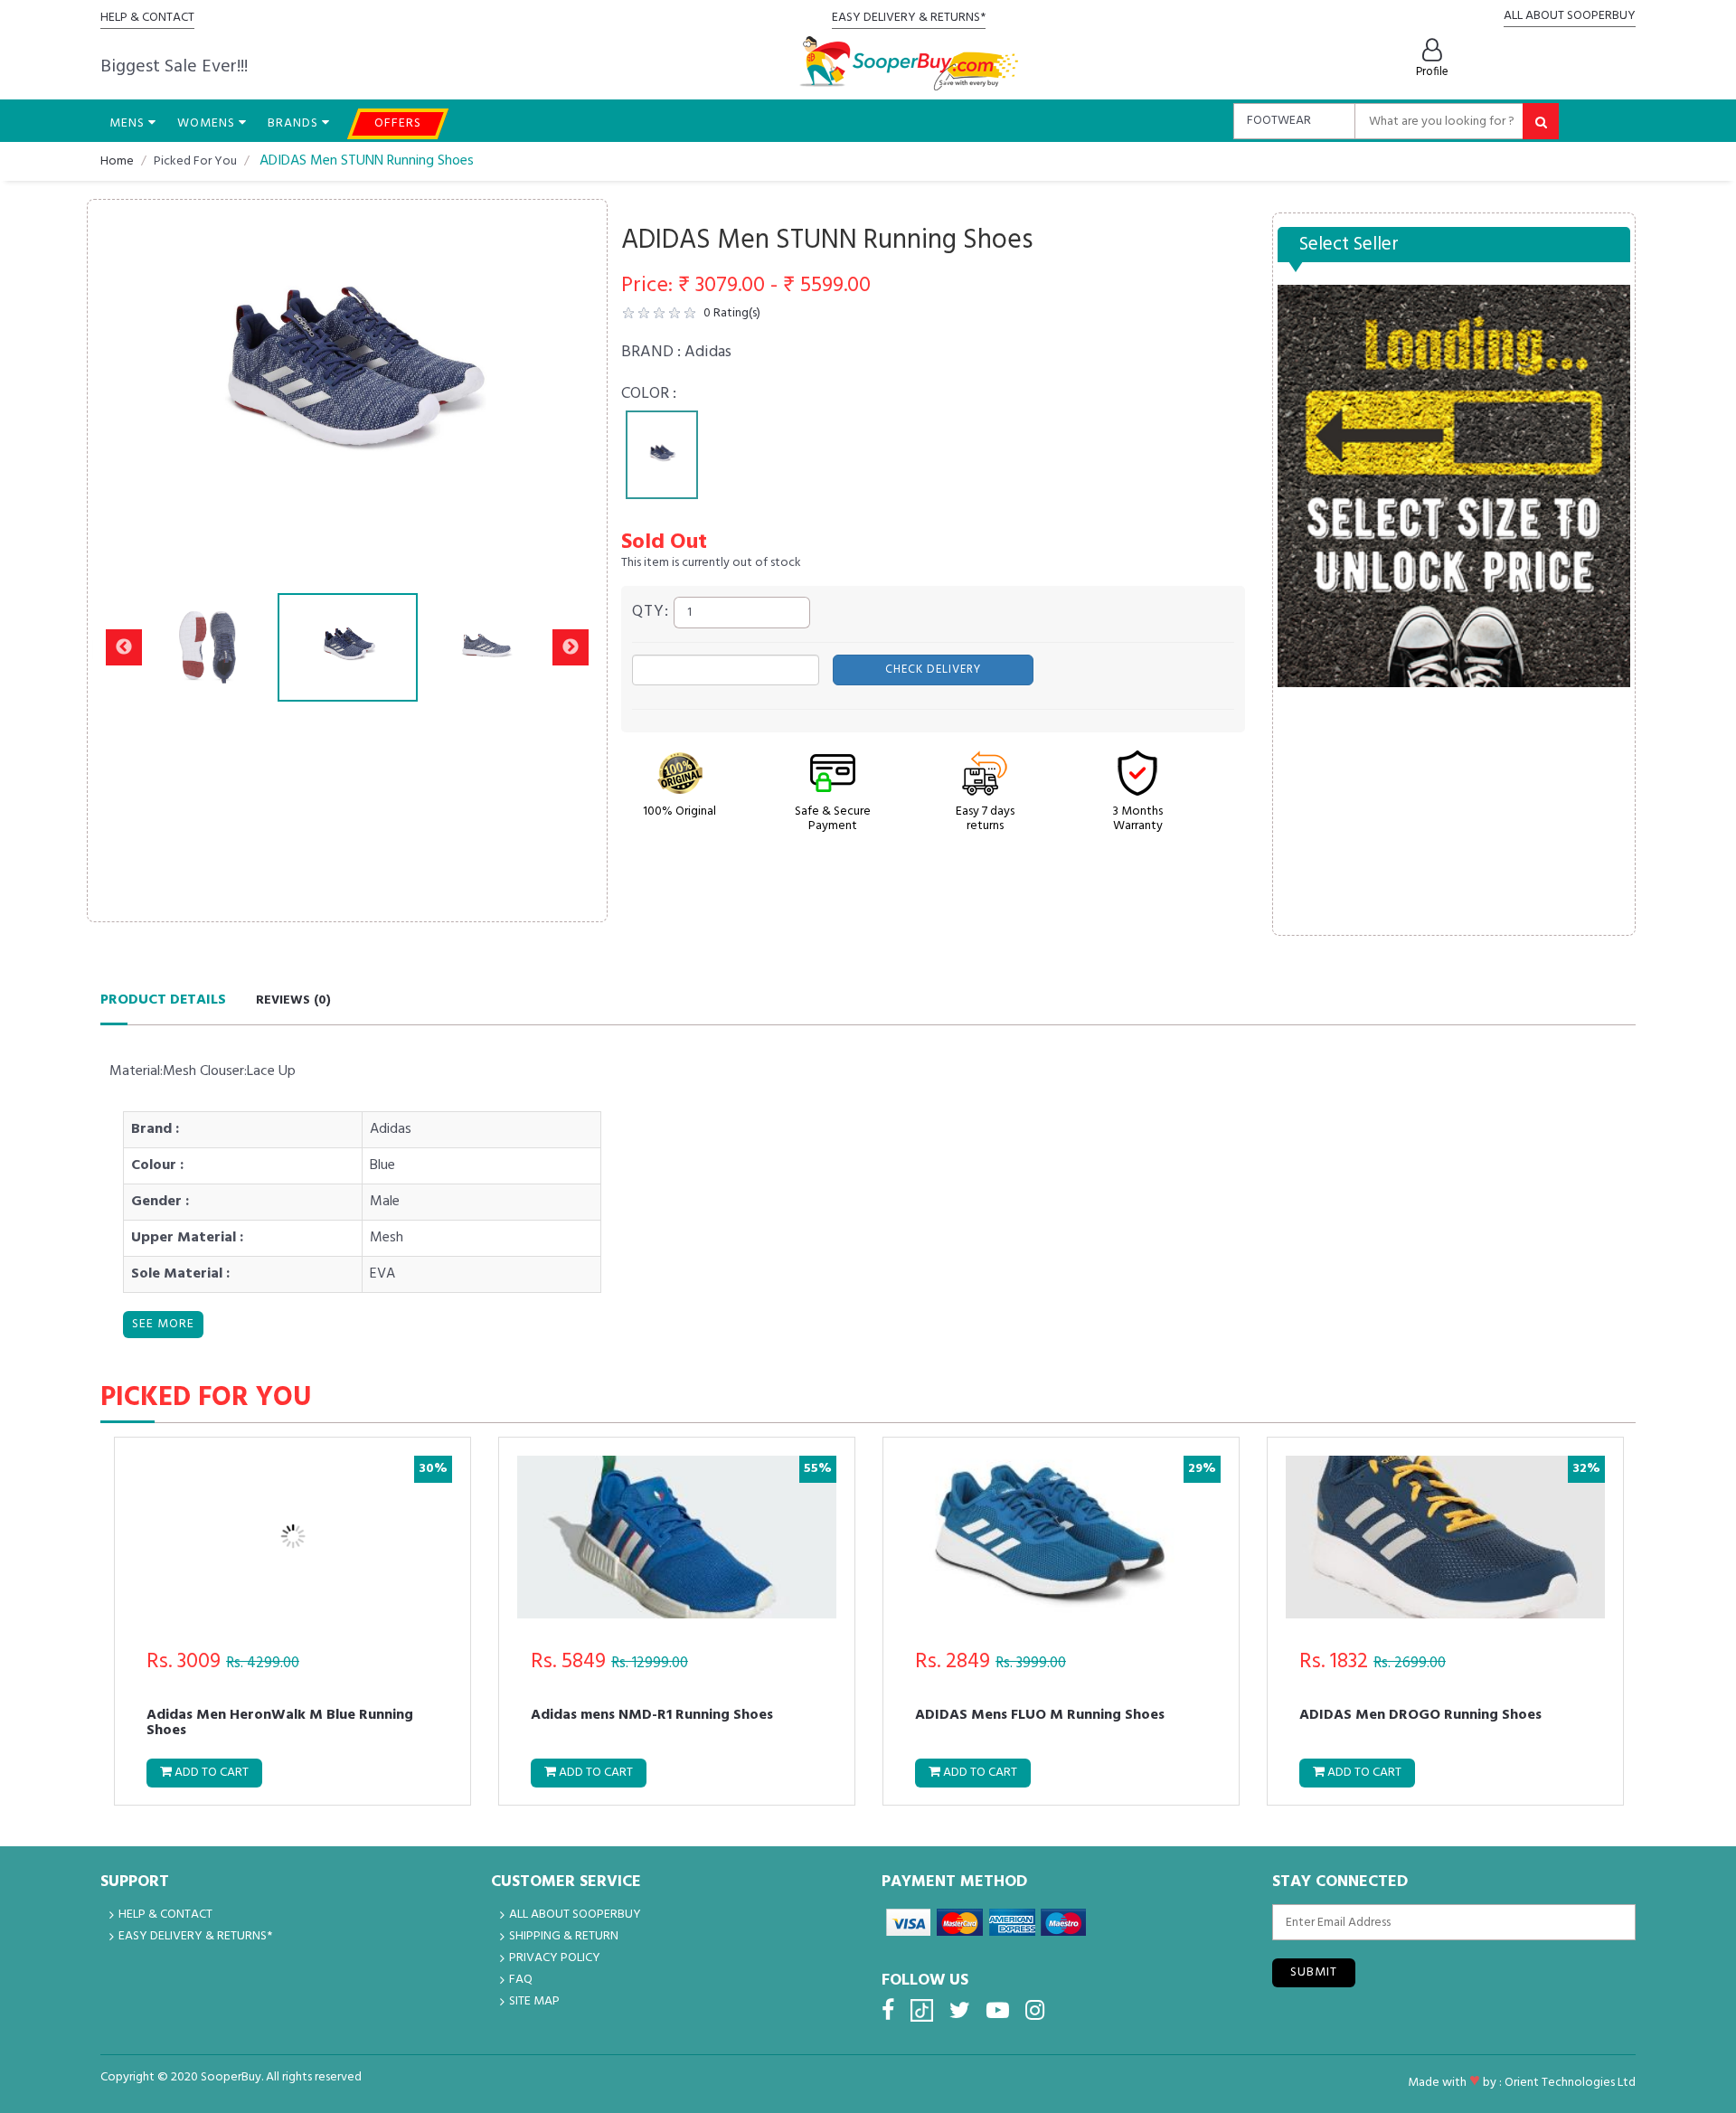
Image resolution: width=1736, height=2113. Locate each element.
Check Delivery (933, 670)
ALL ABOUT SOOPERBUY (1570, 16)
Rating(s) (732, 313)
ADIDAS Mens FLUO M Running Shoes (1040, 1717)
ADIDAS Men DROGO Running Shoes (1420, 1717)
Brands (295, 123)
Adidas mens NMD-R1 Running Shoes (652, 1717)
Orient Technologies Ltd (1570, 2083)
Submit (1314, 1972)
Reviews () (293, 1000)
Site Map (534, 2001)
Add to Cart (210, 1773)
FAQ (521, 1980)
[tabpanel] (662, 455)
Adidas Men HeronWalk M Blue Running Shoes (280, 1722)
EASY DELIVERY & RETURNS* (909, 18)
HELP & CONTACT (147, 18)
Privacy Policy (555, 1958)
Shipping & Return (564, 1936)
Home (117, 161)
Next (571, 385)
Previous (124, 385)
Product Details (163, 1000)
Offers (398, 123)
